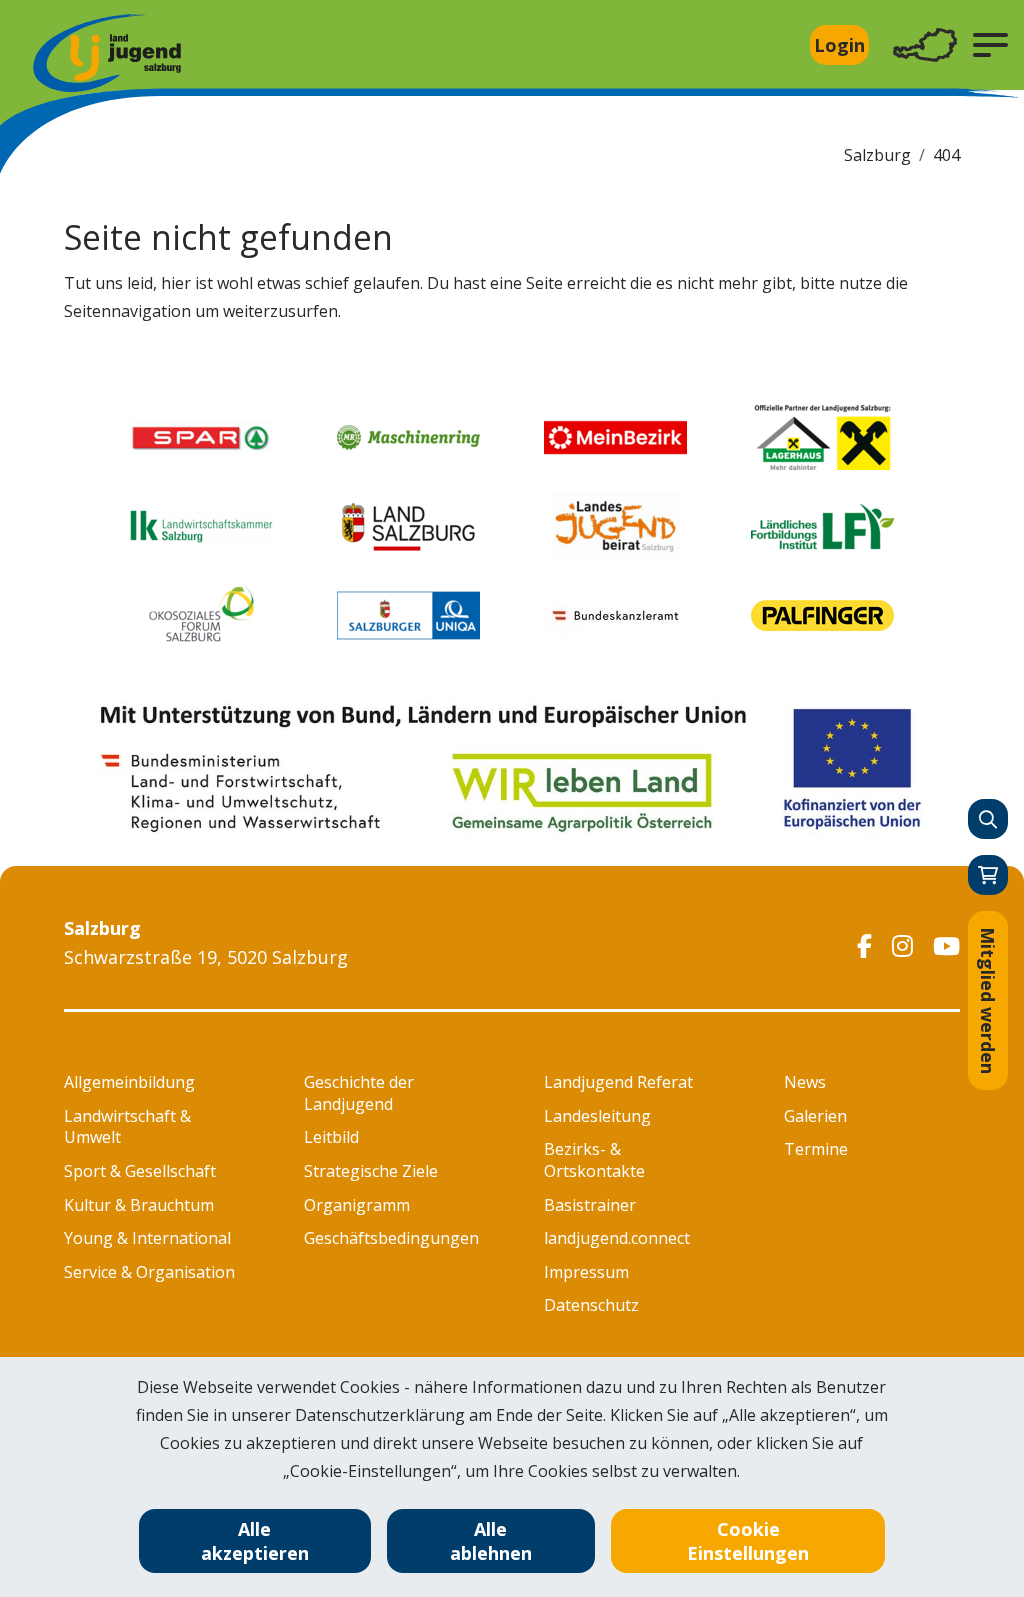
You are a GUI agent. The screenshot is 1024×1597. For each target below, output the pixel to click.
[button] (990, 45)
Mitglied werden (988, 1000)
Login (839, 45)
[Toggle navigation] (925, 45)
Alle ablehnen (491, 1541)
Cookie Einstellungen (748, 1541)
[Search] (988, 819)
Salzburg (877, 155)
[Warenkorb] (988, 875)
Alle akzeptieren (255, 1541)
